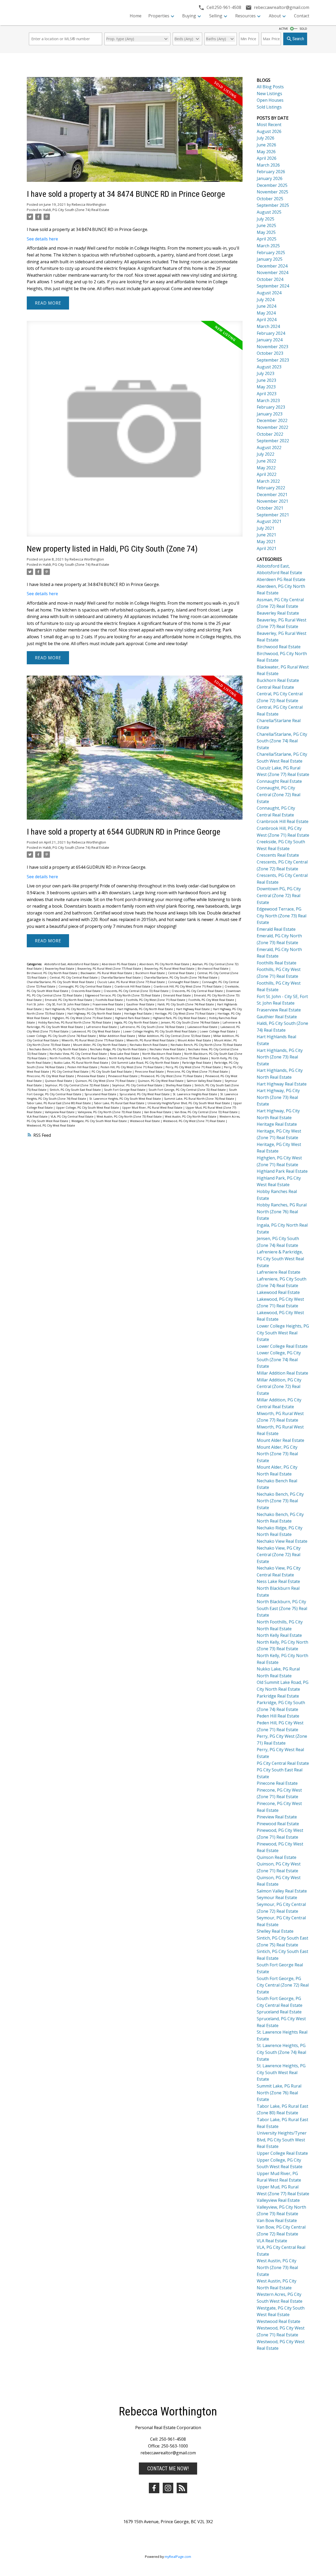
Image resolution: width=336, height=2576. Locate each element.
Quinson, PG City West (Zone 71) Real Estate (105, 1081)
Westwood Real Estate (145, 1121)
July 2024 (266, 300)
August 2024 (269, 293)
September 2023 (273, 360)
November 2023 (272, 347)
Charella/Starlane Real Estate (121, 978)
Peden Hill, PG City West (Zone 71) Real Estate (132, 1067)
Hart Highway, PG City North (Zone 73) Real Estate (278, 1097)
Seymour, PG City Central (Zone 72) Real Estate (77, 1085)
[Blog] (182, 2488)
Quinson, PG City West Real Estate (161, 1081)
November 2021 (272, 501)
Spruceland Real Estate (101, 1094)
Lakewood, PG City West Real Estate (96, 1031)
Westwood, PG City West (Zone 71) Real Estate (194, 1121)
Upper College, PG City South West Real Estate (88, 1108)
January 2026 (270, 178)
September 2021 (273, 515)
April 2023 (267, 394)
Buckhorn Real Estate (151, 973)
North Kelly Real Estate (125, 1058)
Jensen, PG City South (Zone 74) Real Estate (191, 1022)
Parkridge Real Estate (197, 1063)
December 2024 (272, 266)
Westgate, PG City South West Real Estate (99, 1121)
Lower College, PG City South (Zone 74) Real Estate (62, 1036)
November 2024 (272, 272)
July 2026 (266, 138)
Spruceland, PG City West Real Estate (145, 1094)
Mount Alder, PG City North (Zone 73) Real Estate (277, 1454)
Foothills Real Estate (110, 1000)
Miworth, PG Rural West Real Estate (151, 1040)
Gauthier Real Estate (141, 1004)
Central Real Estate (181, 973)
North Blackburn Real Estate (162, 1054)
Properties (159, 16)
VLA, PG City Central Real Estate (72, 1117)
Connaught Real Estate (184, 982)
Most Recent (269, 125)
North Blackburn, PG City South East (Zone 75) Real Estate (282, 1608)
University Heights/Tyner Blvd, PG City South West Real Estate (189, 1103)
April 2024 (267, 320)
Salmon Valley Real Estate (204, 1081)
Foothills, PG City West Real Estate (212, 1000)
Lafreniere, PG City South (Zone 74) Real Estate (153, 1027)
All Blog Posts (270, 87)
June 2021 (266, 535)
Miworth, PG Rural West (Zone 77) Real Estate (93, 1040)
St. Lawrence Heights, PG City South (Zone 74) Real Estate (281, 2052)
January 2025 (270, 259)
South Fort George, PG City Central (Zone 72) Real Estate (188, 1090)
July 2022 (266, 454)
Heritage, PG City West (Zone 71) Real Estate (185, 1014)
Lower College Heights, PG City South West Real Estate (160, 1031)
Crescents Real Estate (86, 991)
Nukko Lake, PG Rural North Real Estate (81, 1063)
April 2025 (267, 239)
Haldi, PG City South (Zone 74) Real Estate (76, 210)
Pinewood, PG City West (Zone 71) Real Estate (172, 1076)
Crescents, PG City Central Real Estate (198, 991)
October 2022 (270, 434)
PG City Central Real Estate (71, 1072)
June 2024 (266, 306)
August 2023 (269, 367)
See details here (42, 239)
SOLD (303, 29)
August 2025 (269, 212)
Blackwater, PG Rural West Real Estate (107, 973)
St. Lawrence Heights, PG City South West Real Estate (125, 1099)
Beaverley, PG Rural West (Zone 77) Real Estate (110, 969)
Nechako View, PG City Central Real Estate (79, 1054)
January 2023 (270, 414)
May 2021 (266, 542)
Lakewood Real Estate (203, 1027)
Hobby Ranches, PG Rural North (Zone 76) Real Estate (75, 1022)
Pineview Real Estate (91, 1076)
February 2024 (271, 333)
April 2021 (267, 548)
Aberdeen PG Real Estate (119, 964)
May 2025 (266, 232)
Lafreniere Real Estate (102, 1027)
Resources (245, 16)
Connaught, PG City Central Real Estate (85, 986)
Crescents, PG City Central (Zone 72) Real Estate (136, 991)
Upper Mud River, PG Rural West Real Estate (153, 1108)
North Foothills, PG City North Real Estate (78, 1058)
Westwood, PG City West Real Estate (51, 1125)
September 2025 (273, 205)
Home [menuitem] (136, 16)
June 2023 (266, 380)
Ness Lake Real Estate (125, 1054)
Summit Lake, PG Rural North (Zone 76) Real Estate (199, 1099)
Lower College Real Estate (218, 1031)
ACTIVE (283, 29)
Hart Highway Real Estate (193, 1009)
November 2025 (272, 192)
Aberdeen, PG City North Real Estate (165, 964)
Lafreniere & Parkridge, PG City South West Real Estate (280, 1259)
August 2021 (269, 521)
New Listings (269, 94)
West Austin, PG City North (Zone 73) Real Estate (130, 1117)
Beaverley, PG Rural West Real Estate (170, 969)
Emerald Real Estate (177, 995)
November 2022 (272, 427)
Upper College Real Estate (282, 2153)
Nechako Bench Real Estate (149, 1045)
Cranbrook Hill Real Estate (133, 986)
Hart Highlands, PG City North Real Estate (146, 1009)
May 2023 (266, 387)
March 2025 (268, 246)
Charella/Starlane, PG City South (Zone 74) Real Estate (181, 978)
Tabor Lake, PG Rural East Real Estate (120, 1103)
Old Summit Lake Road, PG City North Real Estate (146, 1063)
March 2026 (268, 165)
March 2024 (268, 326)
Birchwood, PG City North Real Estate (52, 973)
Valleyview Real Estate (60, 1112)
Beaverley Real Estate (60, 969)
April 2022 (267, 474)
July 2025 (266, 219)
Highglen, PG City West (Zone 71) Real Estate (82, 1018)
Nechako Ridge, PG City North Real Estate (119, 1049)
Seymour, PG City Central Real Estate (138, 1085)
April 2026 (267, 158)
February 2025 (271, 253)
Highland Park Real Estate (133, 1018)
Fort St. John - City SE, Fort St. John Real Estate (59, 1004)
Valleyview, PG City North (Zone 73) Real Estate (110, 1112)
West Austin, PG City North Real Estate (191, 1117)
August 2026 (269, 131)
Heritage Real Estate (138, 1014)
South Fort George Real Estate (125, 1090)
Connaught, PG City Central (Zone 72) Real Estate (279, 795)
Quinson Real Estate (59, 1081)
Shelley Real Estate (179, 1085)
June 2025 (266, 225)
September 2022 (273, 441)
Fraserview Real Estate (108, 1004)
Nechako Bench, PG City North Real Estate (58, 1049)
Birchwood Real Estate (213, 969)
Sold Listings (269, 107)
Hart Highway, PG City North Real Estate (95, 1014)
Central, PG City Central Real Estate (74, 978)
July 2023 (266, 373)
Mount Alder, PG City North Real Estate (100, 1045)
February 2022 (271, 488)
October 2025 (270, 199)
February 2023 (271, 407)
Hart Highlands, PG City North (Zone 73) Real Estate (80, 1009)
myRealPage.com (178, 2557)
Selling (216, 16)
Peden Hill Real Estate (83, 1067)
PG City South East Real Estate (112, 1072)
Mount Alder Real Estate (195, 1040)
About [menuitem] (275, 16)
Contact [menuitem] (302, 16)
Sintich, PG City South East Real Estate (76, 1090)
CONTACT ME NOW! (168, 2469)
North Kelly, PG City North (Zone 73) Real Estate (176, 1058)
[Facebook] (154, 2488)
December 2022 (272, 420)
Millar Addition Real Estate (117, 1036)
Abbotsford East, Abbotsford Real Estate (72, 964)
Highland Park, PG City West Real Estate (180, 1018)
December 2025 (272, 185)
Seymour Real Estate (277, 1898)
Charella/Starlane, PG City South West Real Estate (61, 982)
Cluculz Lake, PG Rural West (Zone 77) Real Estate (131, 982)
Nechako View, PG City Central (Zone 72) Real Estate (279, 1555)
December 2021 (272, 495)
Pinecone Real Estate (150, 1072)
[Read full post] (135, 133)
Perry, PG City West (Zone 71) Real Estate (194, 1067)
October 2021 (270, 508)
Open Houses (270, 100)
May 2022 (266, 468)
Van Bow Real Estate (158, 1112)
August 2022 (269, 448)
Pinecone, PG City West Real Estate (51, 1076)
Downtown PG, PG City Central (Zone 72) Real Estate (279, 895)
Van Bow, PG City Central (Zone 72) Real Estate (206, 1112)
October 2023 (270, 353)
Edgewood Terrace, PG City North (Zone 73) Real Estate (123, 995)
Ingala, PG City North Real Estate (136, 1022)
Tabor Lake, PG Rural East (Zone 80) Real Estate (59, 1103)
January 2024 (270, 340)
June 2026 (266, 145)
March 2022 (268, 481)
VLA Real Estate (38, 1117)
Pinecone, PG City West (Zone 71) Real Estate (198, 1072)
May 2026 (266, 152)
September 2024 (273, 286)
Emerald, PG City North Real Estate (69, 1000)
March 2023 (268, 400)
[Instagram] (168, 2488)
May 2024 (266, 313)
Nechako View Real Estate (168, 1049)
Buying (189, 16)
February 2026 (271, 172)
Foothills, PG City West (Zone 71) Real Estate (156, 1000)
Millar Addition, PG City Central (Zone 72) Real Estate (175, 1036)
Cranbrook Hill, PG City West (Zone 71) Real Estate (188, 986)
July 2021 (266, 528)
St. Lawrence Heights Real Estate (195, 1094)
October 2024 (270, 279)
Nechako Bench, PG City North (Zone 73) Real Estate (206, 1045)
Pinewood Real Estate (123, 1076)
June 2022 (266, 461)
